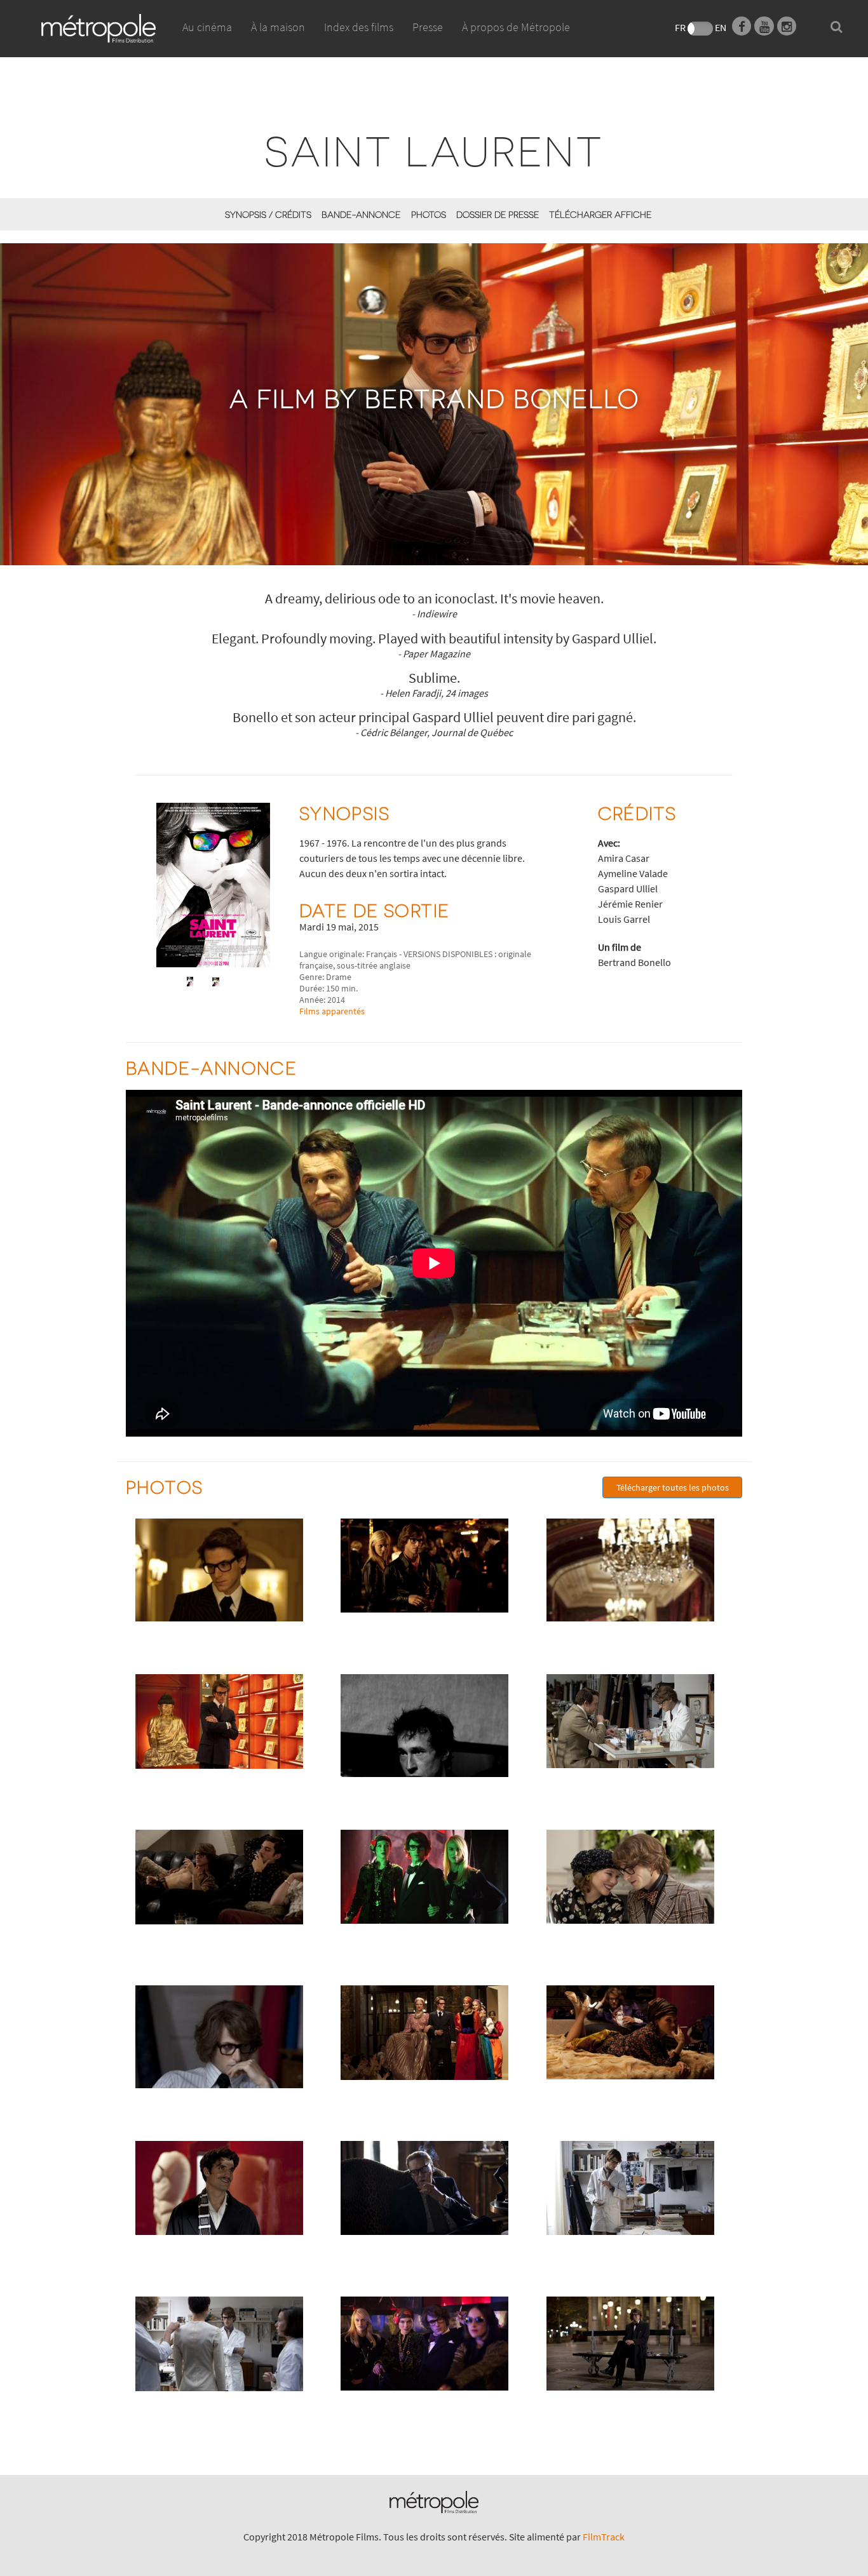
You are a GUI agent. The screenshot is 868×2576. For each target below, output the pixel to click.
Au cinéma (207, 27)
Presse (428, 27)
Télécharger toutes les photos (673, 1487)
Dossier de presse (498, 214)
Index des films (359, 27)
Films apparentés (332, 1011)
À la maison (278, 27)
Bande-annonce (361, 214)
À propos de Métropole (516, 27)
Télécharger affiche (600, 214)
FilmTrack (604, 2537)
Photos (428, 214)
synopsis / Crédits (268, 214)
